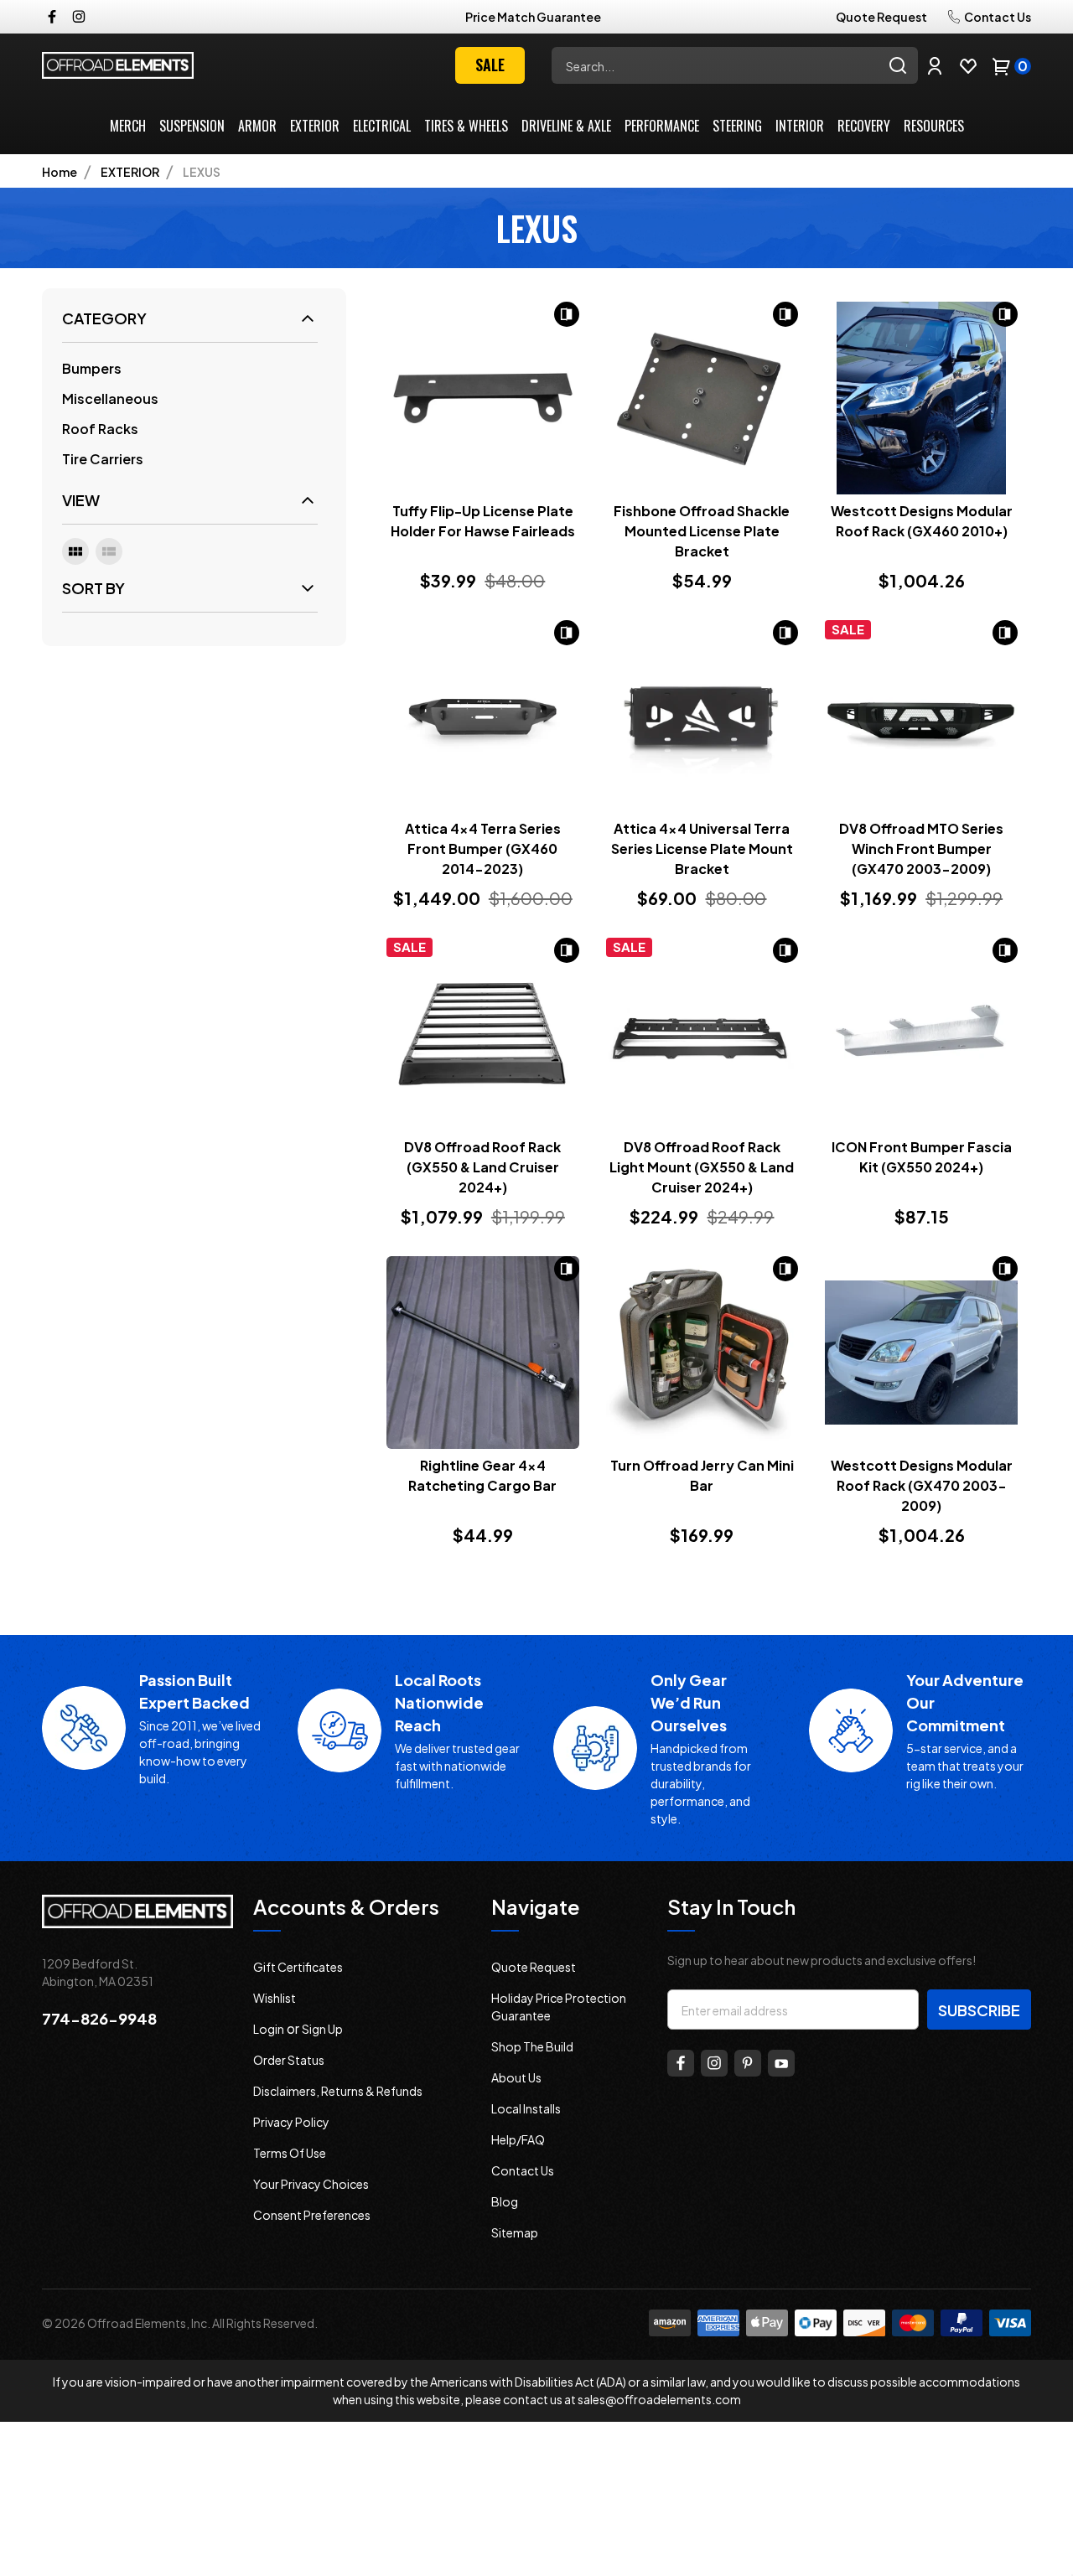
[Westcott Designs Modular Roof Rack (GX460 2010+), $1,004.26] (921, 398)
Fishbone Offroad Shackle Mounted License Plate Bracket (702, 531)
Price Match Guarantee (533, 17)
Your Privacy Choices (311, 2184)
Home (60, 172)
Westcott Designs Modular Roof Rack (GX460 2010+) (922, 521)
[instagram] (79, 17)
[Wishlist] (968, 65)
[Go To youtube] (781, 2063)
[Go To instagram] (714, 2063)
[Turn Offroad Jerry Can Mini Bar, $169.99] (702, 1353)
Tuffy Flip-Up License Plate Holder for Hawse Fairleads (483, 521)
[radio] (75, 551)
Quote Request (881, 17)
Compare (567, 314)
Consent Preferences (312, 2215)
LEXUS (202, 172)
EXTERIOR (130, 172)
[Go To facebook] (681, 2063)
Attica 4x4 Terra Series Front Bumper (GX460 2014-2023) (483, 848)
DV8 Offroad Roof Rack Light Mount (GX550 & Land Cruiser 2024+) (702, 1167)
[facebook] (52, 17)
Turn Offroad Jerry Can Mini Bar (702, 1475)
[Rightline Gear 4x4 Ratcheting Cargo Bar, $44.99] (483, 1353)
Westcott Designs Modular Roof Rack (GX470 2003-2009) (922, 1485)
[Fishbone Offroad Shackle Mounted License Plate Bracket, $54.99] (702, 398)
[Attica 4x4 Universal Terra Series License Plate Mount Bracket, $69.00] (702, 716)
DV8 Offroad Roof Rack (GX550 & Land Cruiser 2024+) (482, 1167)
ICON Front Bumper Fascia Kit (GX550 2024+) (922, 1157)
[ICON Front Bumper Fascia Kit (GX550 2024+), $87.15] (921, 1034)
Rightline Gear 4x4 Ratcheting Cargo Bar (482, 1475)
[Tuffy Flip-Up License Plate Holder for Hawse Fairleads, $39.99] (483, 398)
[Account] (935, 65)
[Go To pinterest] (748, 2063)
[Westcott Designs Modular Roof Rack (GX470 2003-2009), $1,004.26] (921, 1353)
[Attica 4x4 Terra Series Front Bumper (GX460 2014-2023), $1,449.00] (483, 716)
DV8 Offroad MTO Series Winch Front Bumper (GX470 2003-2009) (921, 848)
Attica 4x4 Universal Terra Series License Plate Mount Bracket (702, 848)
